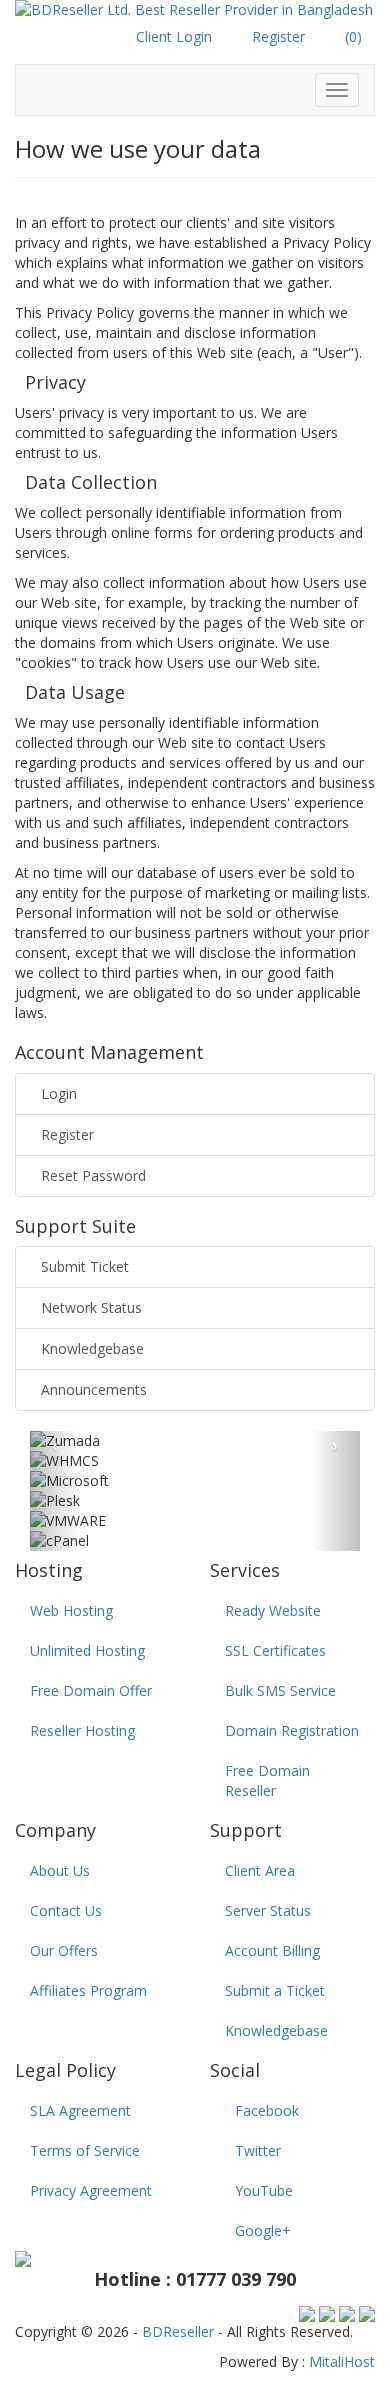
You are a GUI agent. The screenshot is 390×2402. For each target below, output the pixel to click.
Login (59, 1093)
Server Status (268, 1910)
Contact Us (66, 1910)
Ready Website (273, 1610)
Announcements (94, 1389)
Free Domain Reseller (267, 1780)
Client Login (174, 36)
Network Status (91, 1307)
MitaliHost (342, 2361)
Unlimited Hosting (87, 1650)
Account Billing (272, 1950)
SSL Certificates (275, 1650)
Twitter (258, 2150)
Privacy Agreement (91, 2190)
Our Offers (64, 1950)
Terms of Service (85, 2150)
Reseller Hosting (82, 1730)
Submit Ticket (85, 1266)
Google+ (263, 2230)
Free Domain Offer (91, 1690)
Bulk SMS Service (280, 1690)
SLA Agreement (80, 2110)
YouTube (264, 2190)
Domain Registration (292, 1730)
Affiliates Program (88, 1990)
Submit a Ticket (275, 1990)
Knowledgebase (92, 1348)
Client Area (260, 1870)
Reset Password (93, 1175)
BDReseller (178, 2331)
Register (278, 36)
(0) (353, 36)
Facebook (267, 2110)
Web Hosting (71, 1610)
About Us (60, 1870)
